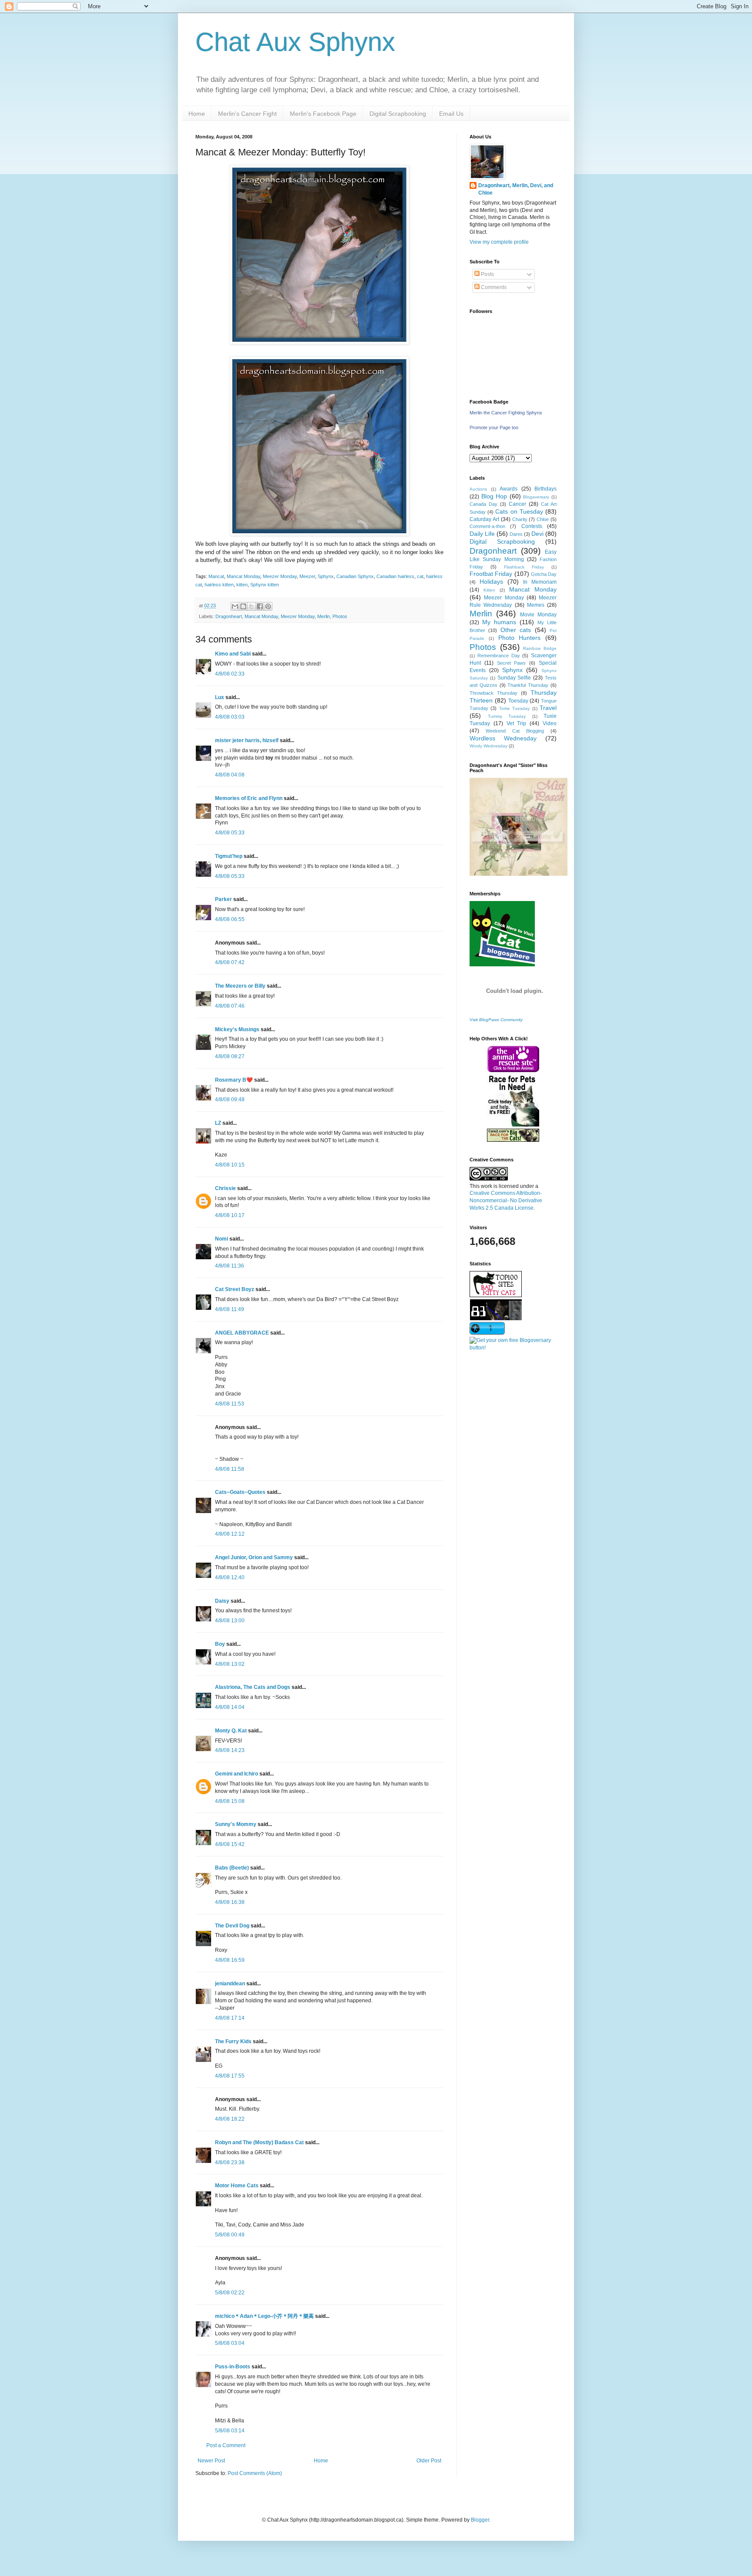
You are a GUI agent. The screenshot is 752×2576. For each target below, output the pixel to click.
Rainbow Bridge (540, 648)
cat (420, 576)
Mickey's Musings (237, 1029)
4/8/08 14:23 (230, 1750)
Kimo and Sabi (233, 654)
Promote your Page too (494, 427)
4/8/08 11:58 (230, 1469)
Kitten (489, 590)
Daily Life (482, 534)
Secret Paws (512, 663)
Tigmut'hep (229, 856)
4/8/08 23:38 (230, 2162)
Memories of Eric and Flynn (249, 798)
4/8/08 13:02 (230, 1664)
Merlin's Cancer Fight (247, 114)
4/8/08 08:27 (230, 1056)
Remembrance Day (499, 656)
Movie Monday (538, 615)
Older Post (429, 2461)
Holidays (491, 582)
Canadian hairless (395, 576)
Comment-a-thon (487, 526)
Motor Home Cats (237, 2186)
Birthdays (546, 489)
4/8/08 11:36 (230, 1266)
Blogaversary (536, 497)
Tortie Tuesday (514, 708)
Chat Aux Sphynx (295, 42)
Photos (340, 616)
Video (550, 723)
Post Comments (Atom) (255, 2473)
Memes (536, 605)
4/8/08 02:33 (230, 674)
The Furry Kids (233, 2041)
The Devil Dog (232, 1926)
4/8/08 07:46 (230, 1006)
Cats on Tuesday (519, 511)
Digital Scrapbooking (398, 114)
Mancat (216, 576)
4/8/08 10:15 (230, 1165)
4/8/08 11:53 (230, 1404)
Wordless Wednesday (503, 738)
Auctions (478, 489)
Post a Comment (226, 2445)
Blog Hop (494, 496)
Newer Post (211, 2461)
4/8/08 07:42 (230, 962)
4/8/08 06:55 (230, 919)
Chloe (543, 519)
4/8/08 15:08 (230, 1801)
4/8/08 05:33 (230, 833)
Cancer (517, 504)
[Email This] (235, 606)
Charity (520, 519)
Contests (532, 526)
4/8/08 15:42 (230, 1844)
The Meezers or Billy (240, 986)
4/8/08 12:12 (230, 1534)
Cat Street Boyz (235, 1289)
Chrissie (225, 1188)
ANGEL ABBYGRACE (242, 1333)
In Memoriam (540, 582)
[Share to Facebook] (260, 606)
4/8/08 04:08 (230, 775)
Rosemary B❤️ (234, 1080)
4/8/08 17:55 (230, 2076)
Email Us (451, 114)
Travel (548, 708)
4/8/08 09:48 (230, 1100)
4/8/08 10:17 (230, 1215)
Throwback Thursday (493, 693)
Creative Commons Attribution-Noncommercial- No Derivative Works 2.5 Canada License (506, 1201)
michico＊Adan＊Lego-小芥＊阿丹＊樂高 (264, 2316)
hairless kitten (219, 585)
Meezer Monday (280, 576)
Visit (496, 1020)
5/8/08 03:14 (230, 2431)
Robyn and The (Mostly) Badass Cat (259, 2142)
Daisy (222, 1601)
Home (197, 114)
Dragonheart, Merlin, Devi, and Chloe (516, 189)
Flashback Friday (524, 567)
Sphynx (326, 576)
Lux (220, 697)
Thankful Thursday (528, 685)
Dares (516, 534)
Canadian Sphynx (355, 576)
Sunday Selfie (514, 678)
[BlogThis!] (243, 606)
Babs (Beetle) (232, 1868)
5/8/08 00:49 (230, 2235)
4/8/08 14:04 (230, 1707)
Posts (487, 274)
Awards (509, 489)
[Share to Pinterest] (268, 606)
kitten (242, 585)
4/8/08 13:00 (230, 1621)
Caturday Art (484, 519)
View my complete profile (499, 242)
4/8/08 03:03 (230, 717)
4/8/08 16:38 (230, 1902)
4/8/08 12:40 (230, 1577)
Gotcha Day (544, 574)
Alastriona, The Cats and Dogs (253, 1687)
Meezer (307, 576)
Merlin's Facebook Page (323, 114)
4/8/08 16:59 (230, 1960)
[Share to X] (252, 606)
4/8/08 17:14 (230, 2018)
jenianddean (230, 1984)
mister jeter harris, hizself (247, 740)
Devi (537, 534)
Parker (223, 899)
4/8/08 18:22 (230, 2119)
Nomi (222, 1239)
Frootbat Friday (491, 574)
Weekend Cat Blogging (515, 731)
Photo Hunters (520, 638)
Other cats (516, 630)
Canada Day (483, 504)
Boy (220, 1644)
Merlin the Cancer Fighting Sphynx (506, 413)
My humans (499, 622)
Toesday (518, 701)
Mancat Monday (243, 576)
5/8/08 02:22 (230, 2293)
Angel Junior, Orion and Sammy (254, 1557)
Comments (493, 287)
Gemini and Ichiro (237, 1774)
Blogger (480, 2520)
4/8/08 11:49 (230, 1309)
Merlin (324, 616)
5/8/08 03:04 (230, 2343)
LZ (218, 1123)
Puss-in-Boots (233, 2367)
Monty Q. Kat (231, 1731)
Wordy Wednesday (488, 746)
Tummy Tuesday (507, 716)
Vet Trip (517, 723)
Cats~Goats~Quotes (240, 1492)
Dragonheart (229, 616)
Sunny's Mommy (236, 1824)
